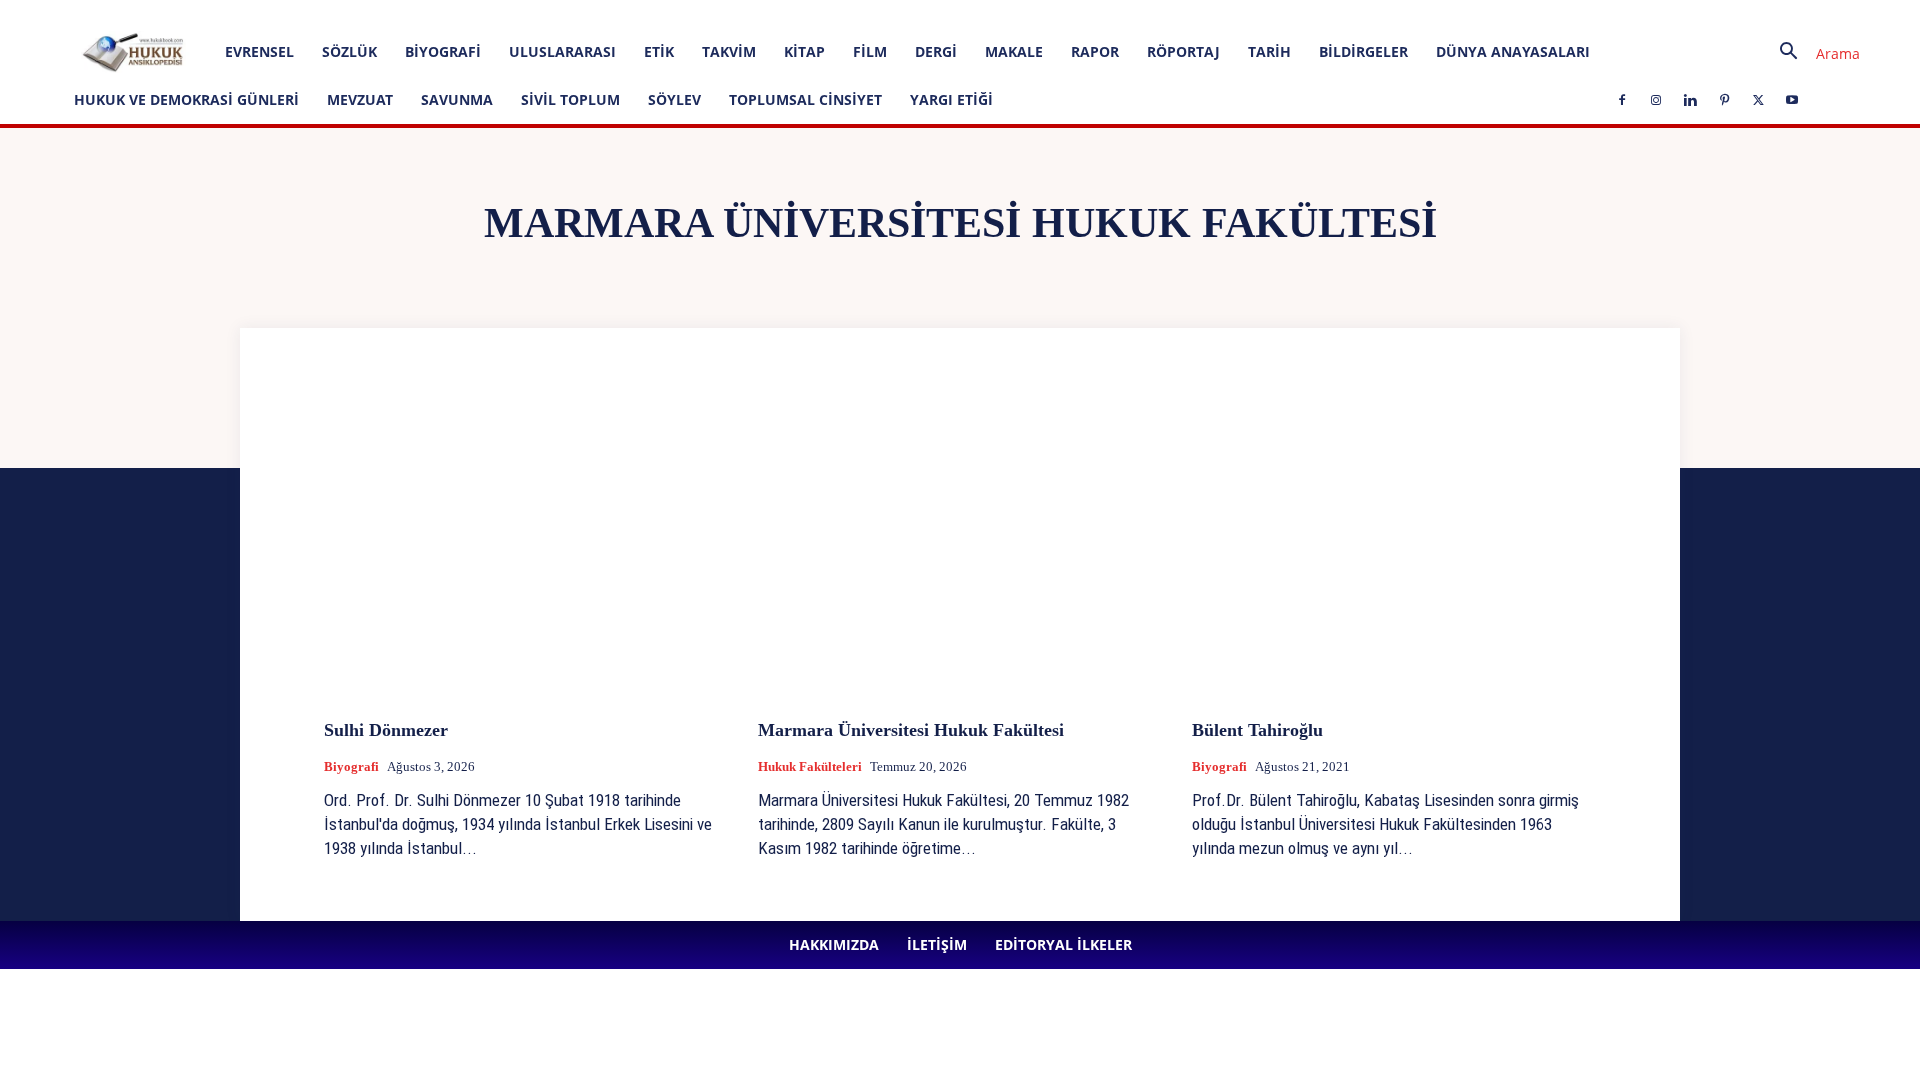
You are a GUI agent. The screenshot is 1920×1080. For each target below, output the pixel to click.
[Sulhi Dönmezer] (526, 553)
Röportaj (1183, 51)
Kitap (804, 51)
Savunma (457, 99)
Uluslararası (562, 51)
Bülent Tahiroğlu (1257, 730)
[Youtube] (591, 14)
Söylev (674, 99)
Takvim (729, 51)
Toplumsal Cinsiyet (805, 99)
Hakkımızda (194, 13)
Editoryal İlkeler (339, 13)
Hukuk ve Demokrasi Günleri (186, 99)
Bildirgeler (1363, 51)
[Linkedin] (492, 14)
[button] (1812, 53)
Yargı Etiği (951, 99)
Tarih (1269, 51)
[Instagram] (459, 14)
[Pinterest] (525, 14)
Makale (1014, 51)
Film (870, 51)
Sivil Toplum (570, 99)
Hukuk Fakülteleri (810, 766)
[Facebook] (426, 14)
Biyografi (443, 51)
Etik (659, 51)
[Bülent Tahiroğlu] (1394, 553)
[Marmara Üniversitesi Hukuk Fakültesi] (960, 553)
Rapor (1095, 51)
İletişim (261, 13)
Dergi (936, 51)
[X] (558, 14)
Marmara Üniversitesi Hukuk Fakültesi (911, 730)
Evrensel (259, 51)
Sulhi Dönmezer (386, 730)
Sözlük (349, 51)
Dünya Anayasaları (1513, 51)
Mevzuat (360, 99)
